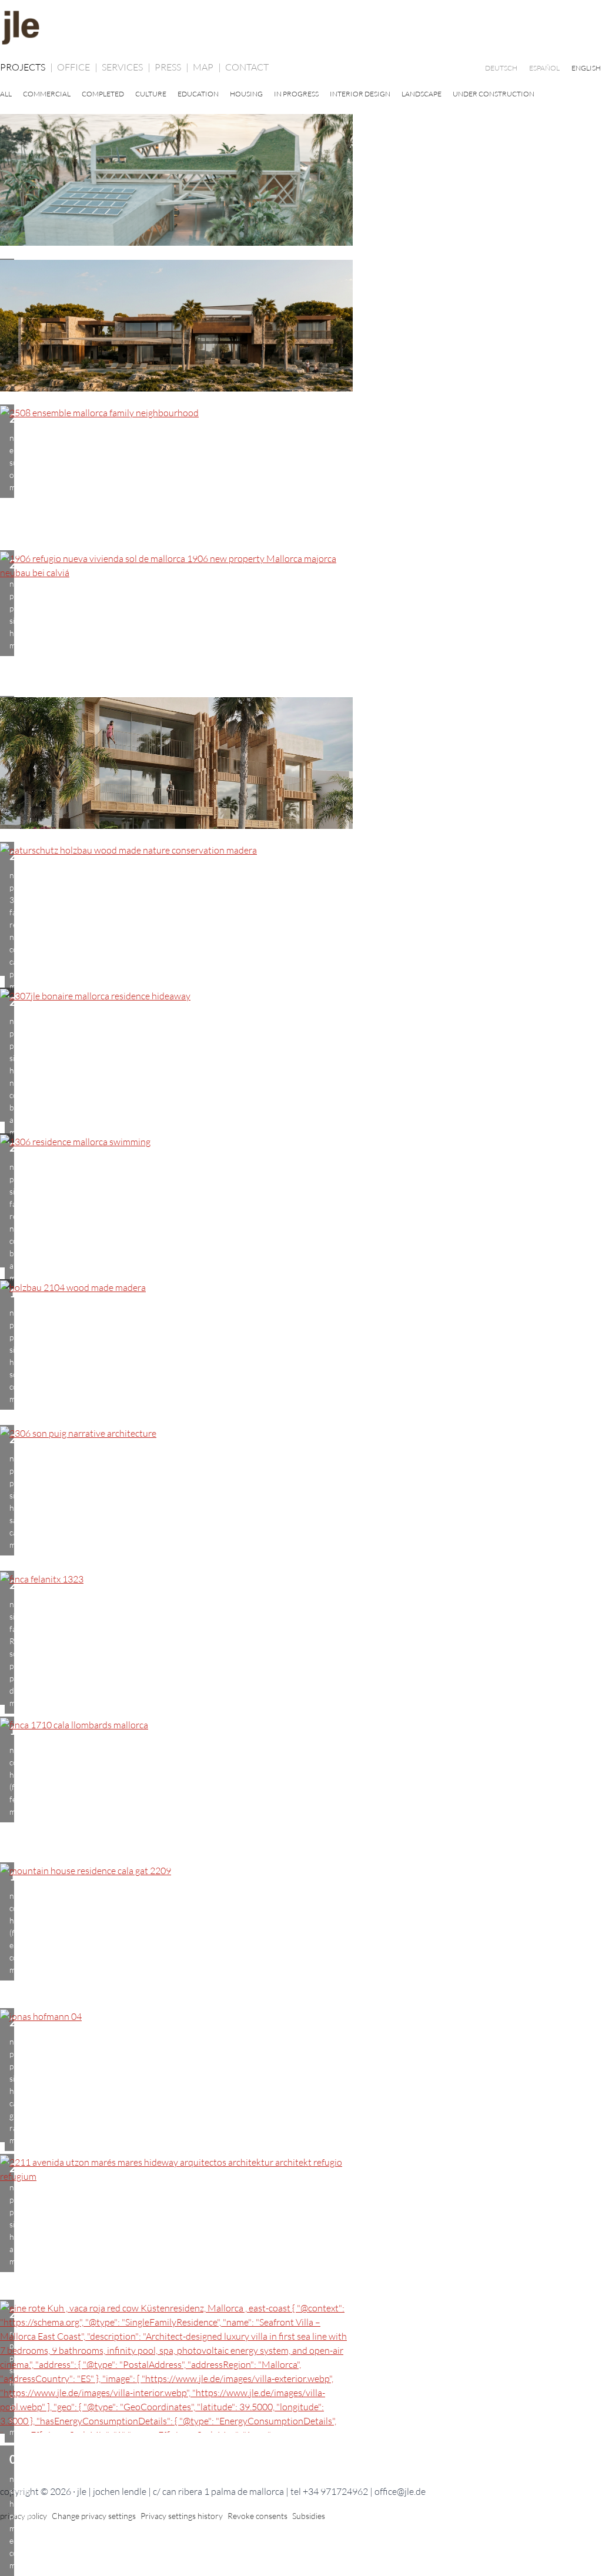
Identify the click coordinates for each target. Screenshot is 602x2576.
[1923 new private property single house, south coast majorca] (301, 186)
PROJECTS (26, 67)
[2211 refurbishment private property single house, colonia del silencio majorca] (301, 2227)
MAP (207, 67)
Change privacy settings (94, 2516)
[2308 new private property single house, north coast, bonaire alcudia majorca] (301, 915)
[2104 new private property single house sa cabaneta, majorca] (301, 1353)
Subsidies (309, 2516)
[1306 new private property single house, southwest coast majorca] (301, 1207)
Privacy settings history (182, 2516)
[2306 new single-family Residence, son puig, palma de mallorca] (301, 1498)
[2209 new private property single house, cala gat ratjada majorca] (301, 1936)
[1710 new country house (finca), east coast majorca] (301, 1790)
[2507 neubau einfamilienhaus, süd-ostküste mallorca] (301, 332)
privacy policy (24, 2516)
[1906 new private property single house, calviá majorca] (301, 624)
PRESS (172, 67)
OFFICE (77, 67)
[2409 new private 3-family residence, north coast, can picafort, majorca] (301, 770)
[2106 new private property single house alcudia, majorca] (301, 2082)
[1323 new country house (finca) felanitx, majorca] (301, 1644)
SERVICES (126, 67)
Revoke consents (257, 2516)
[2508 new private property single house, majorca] (301, 478)
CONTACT (247, 67)
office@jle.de (400, 2491)
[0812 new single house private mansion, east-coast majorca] (301, 2373)
